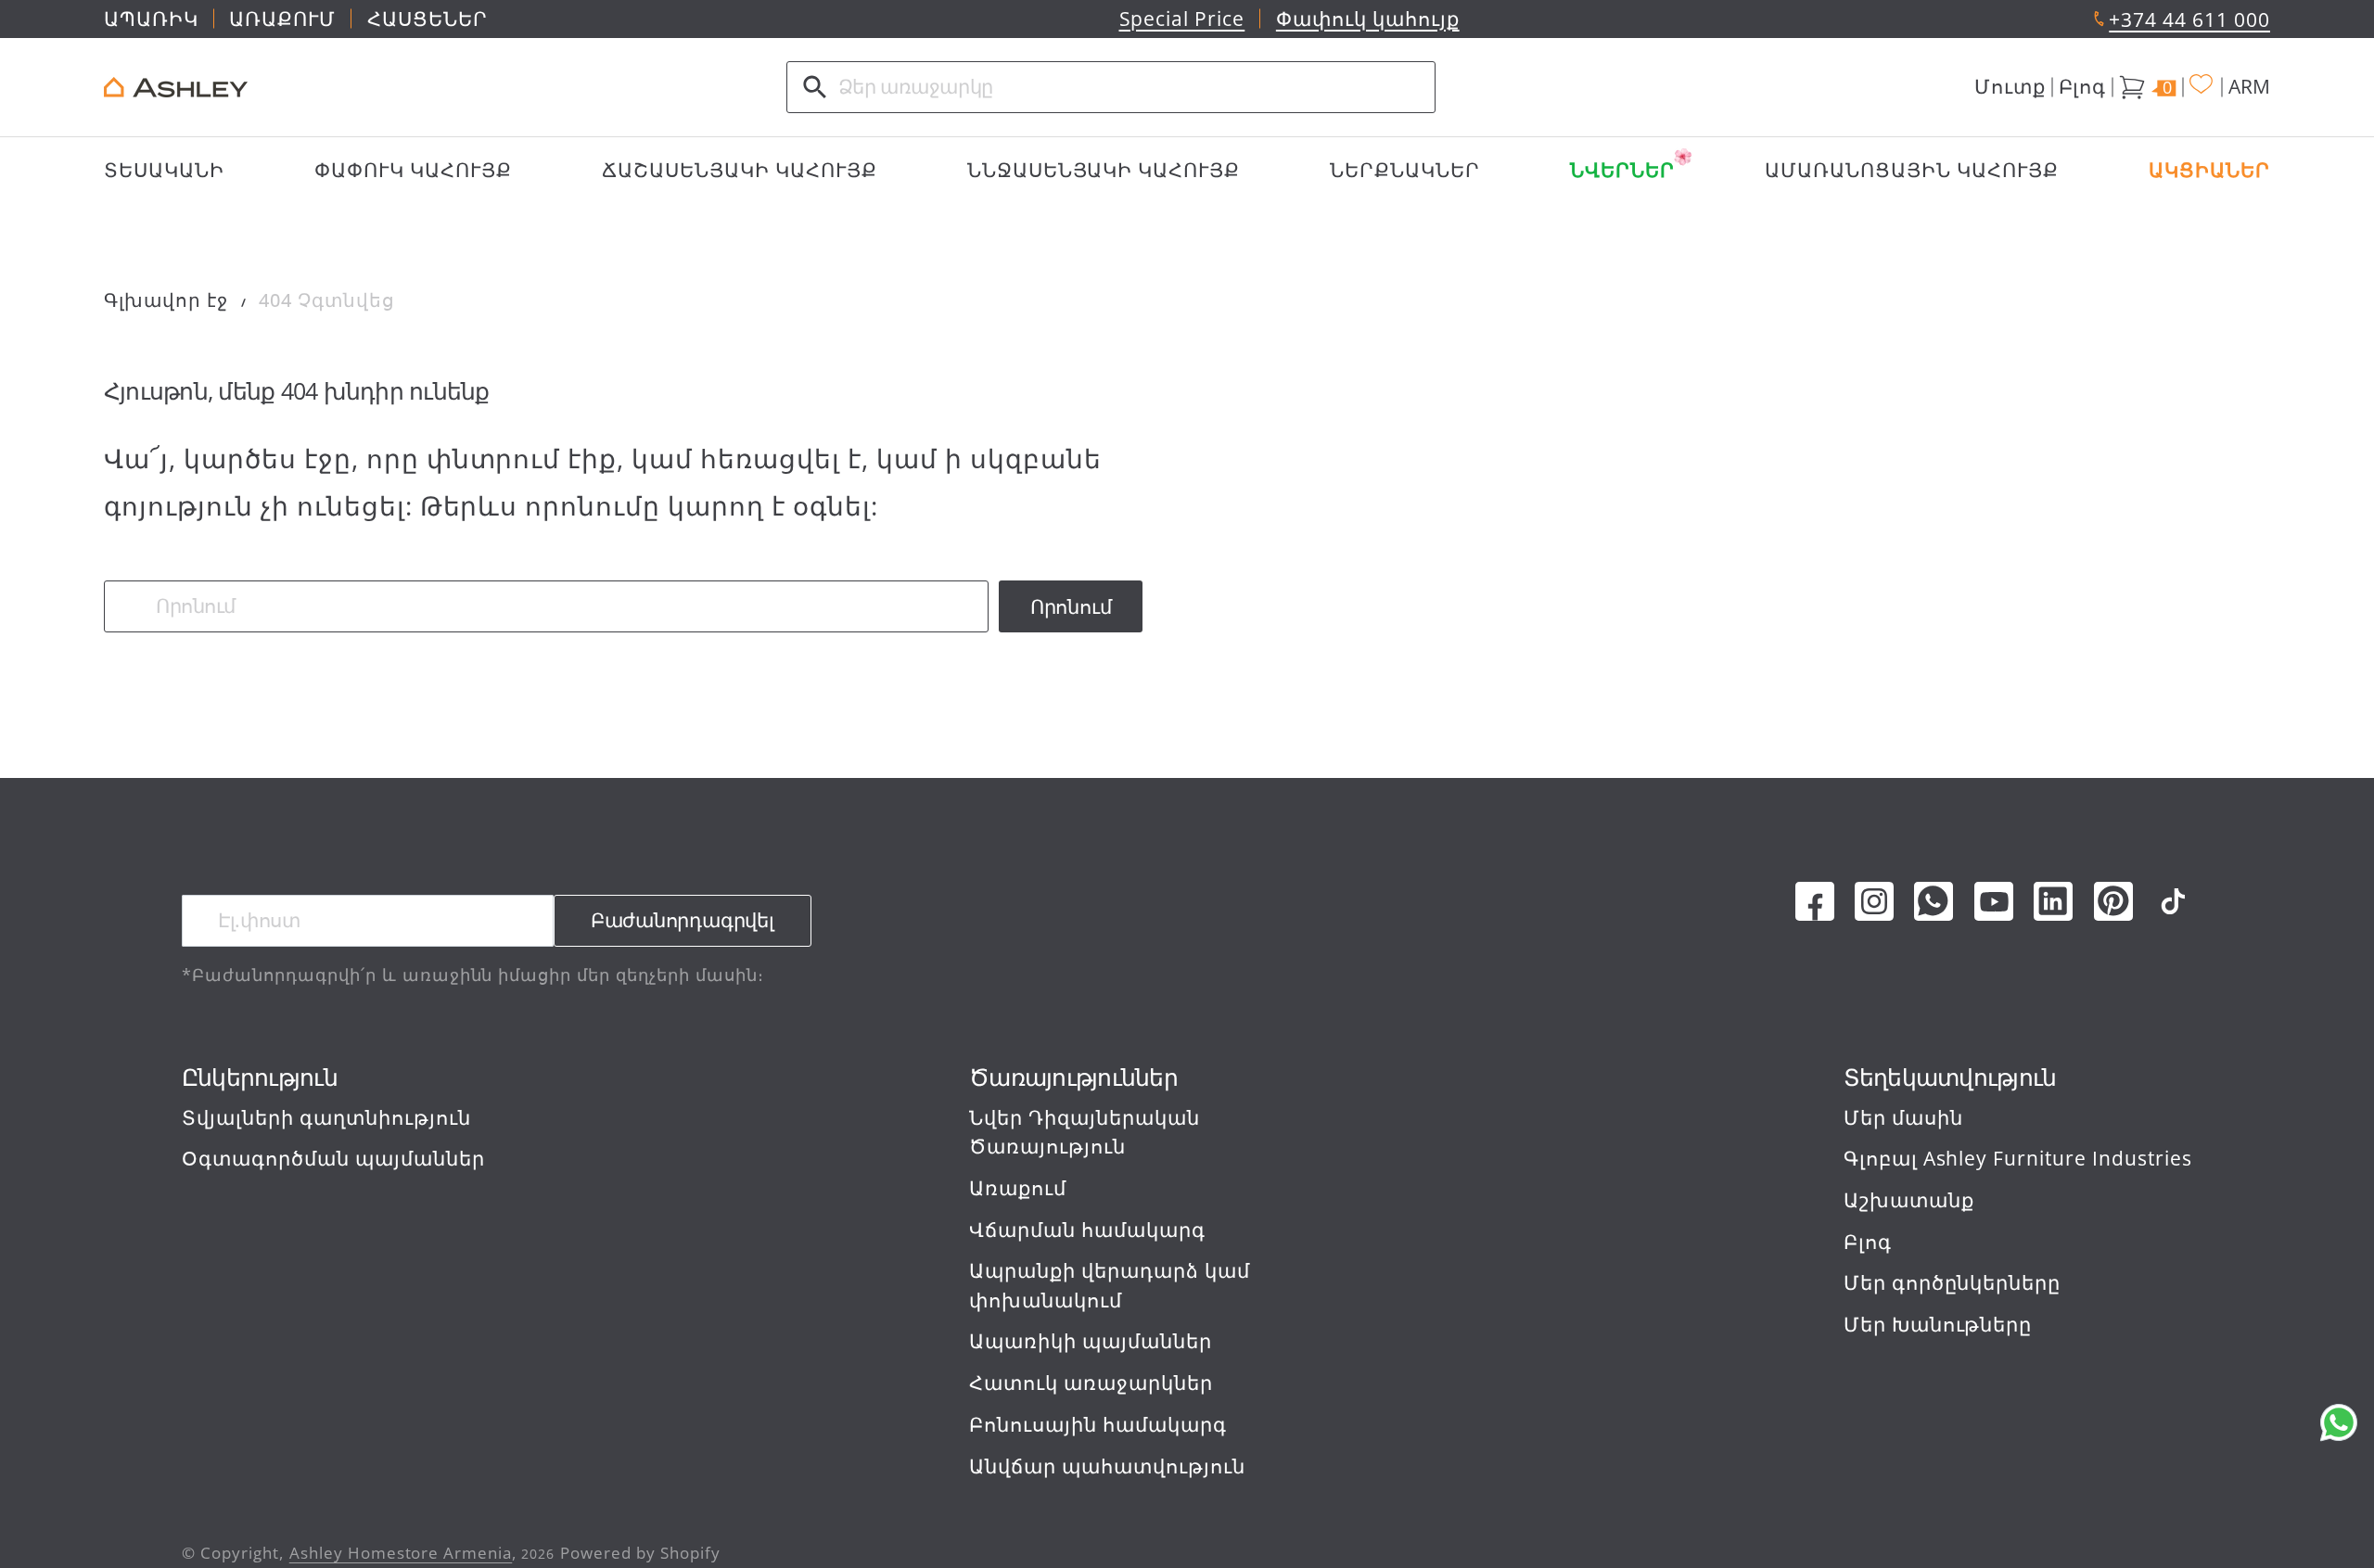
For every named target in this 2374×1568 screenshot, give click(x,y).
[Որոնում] (815, 87)
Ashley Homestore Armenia (401, 1553)
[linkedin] (2053, 901)
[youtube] (1994, 901)
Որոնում (1071, 606)
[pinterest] (2113, 901)
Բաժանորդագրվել (683, 920)
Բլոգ (2083, 86)
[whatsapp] (1934, 901)
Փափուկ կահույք (1368, 19)
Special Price (1182, 19)
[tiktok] (2173, 901)
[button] (2010, 87)
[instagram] (1874, 901)
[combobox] (1111, 87)
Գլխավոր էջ (166, 300)
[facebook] (1815, 901)
